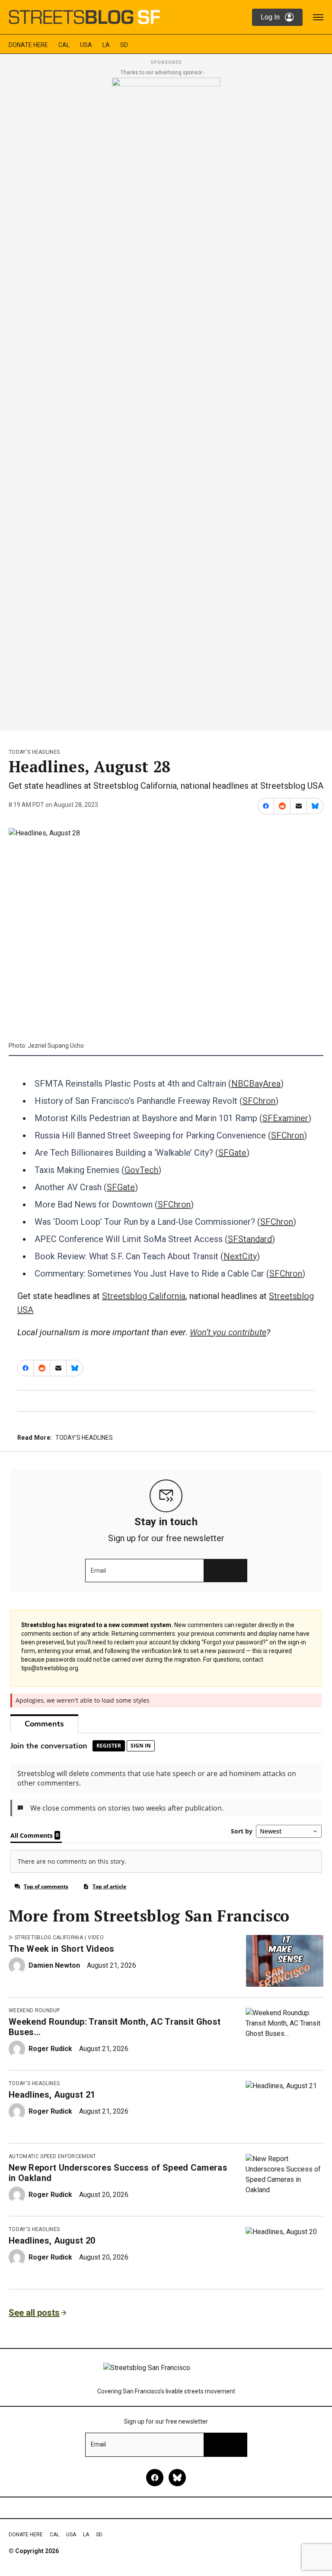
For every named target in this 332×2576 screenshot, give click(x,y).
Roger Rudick (50, 2049)
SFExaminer (285, 1118)
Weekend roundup (34, 2010)
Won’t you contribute (228, 1332)
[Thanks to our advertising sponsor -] (166, 401)
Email (98, 1571)
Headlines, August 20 (52, 2241)
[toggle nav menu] (318, 17)
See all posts (34, 2313)
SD (124, 45)
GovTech (141, 1170)
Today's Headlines (34, 752)
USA (86, 45)
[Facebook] (155, 2478)
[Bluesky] (177, 2478)
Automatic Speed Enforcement (53, 2156)
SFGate (232, 1153)
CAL (64, 45)
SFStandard (250, 1239)
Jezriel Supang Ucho (56, 1046)
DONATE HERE (28, 45)
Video (96, 1938)
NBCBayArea (256, 1084)
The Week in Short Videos (62, 1949)
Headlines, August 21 (52, 2095)
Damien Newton (54, 1965)
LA (106, 45)
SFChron (259, 1101)
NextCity (240, 1256)
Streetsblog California (144, 1296)
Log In (270, 17)
